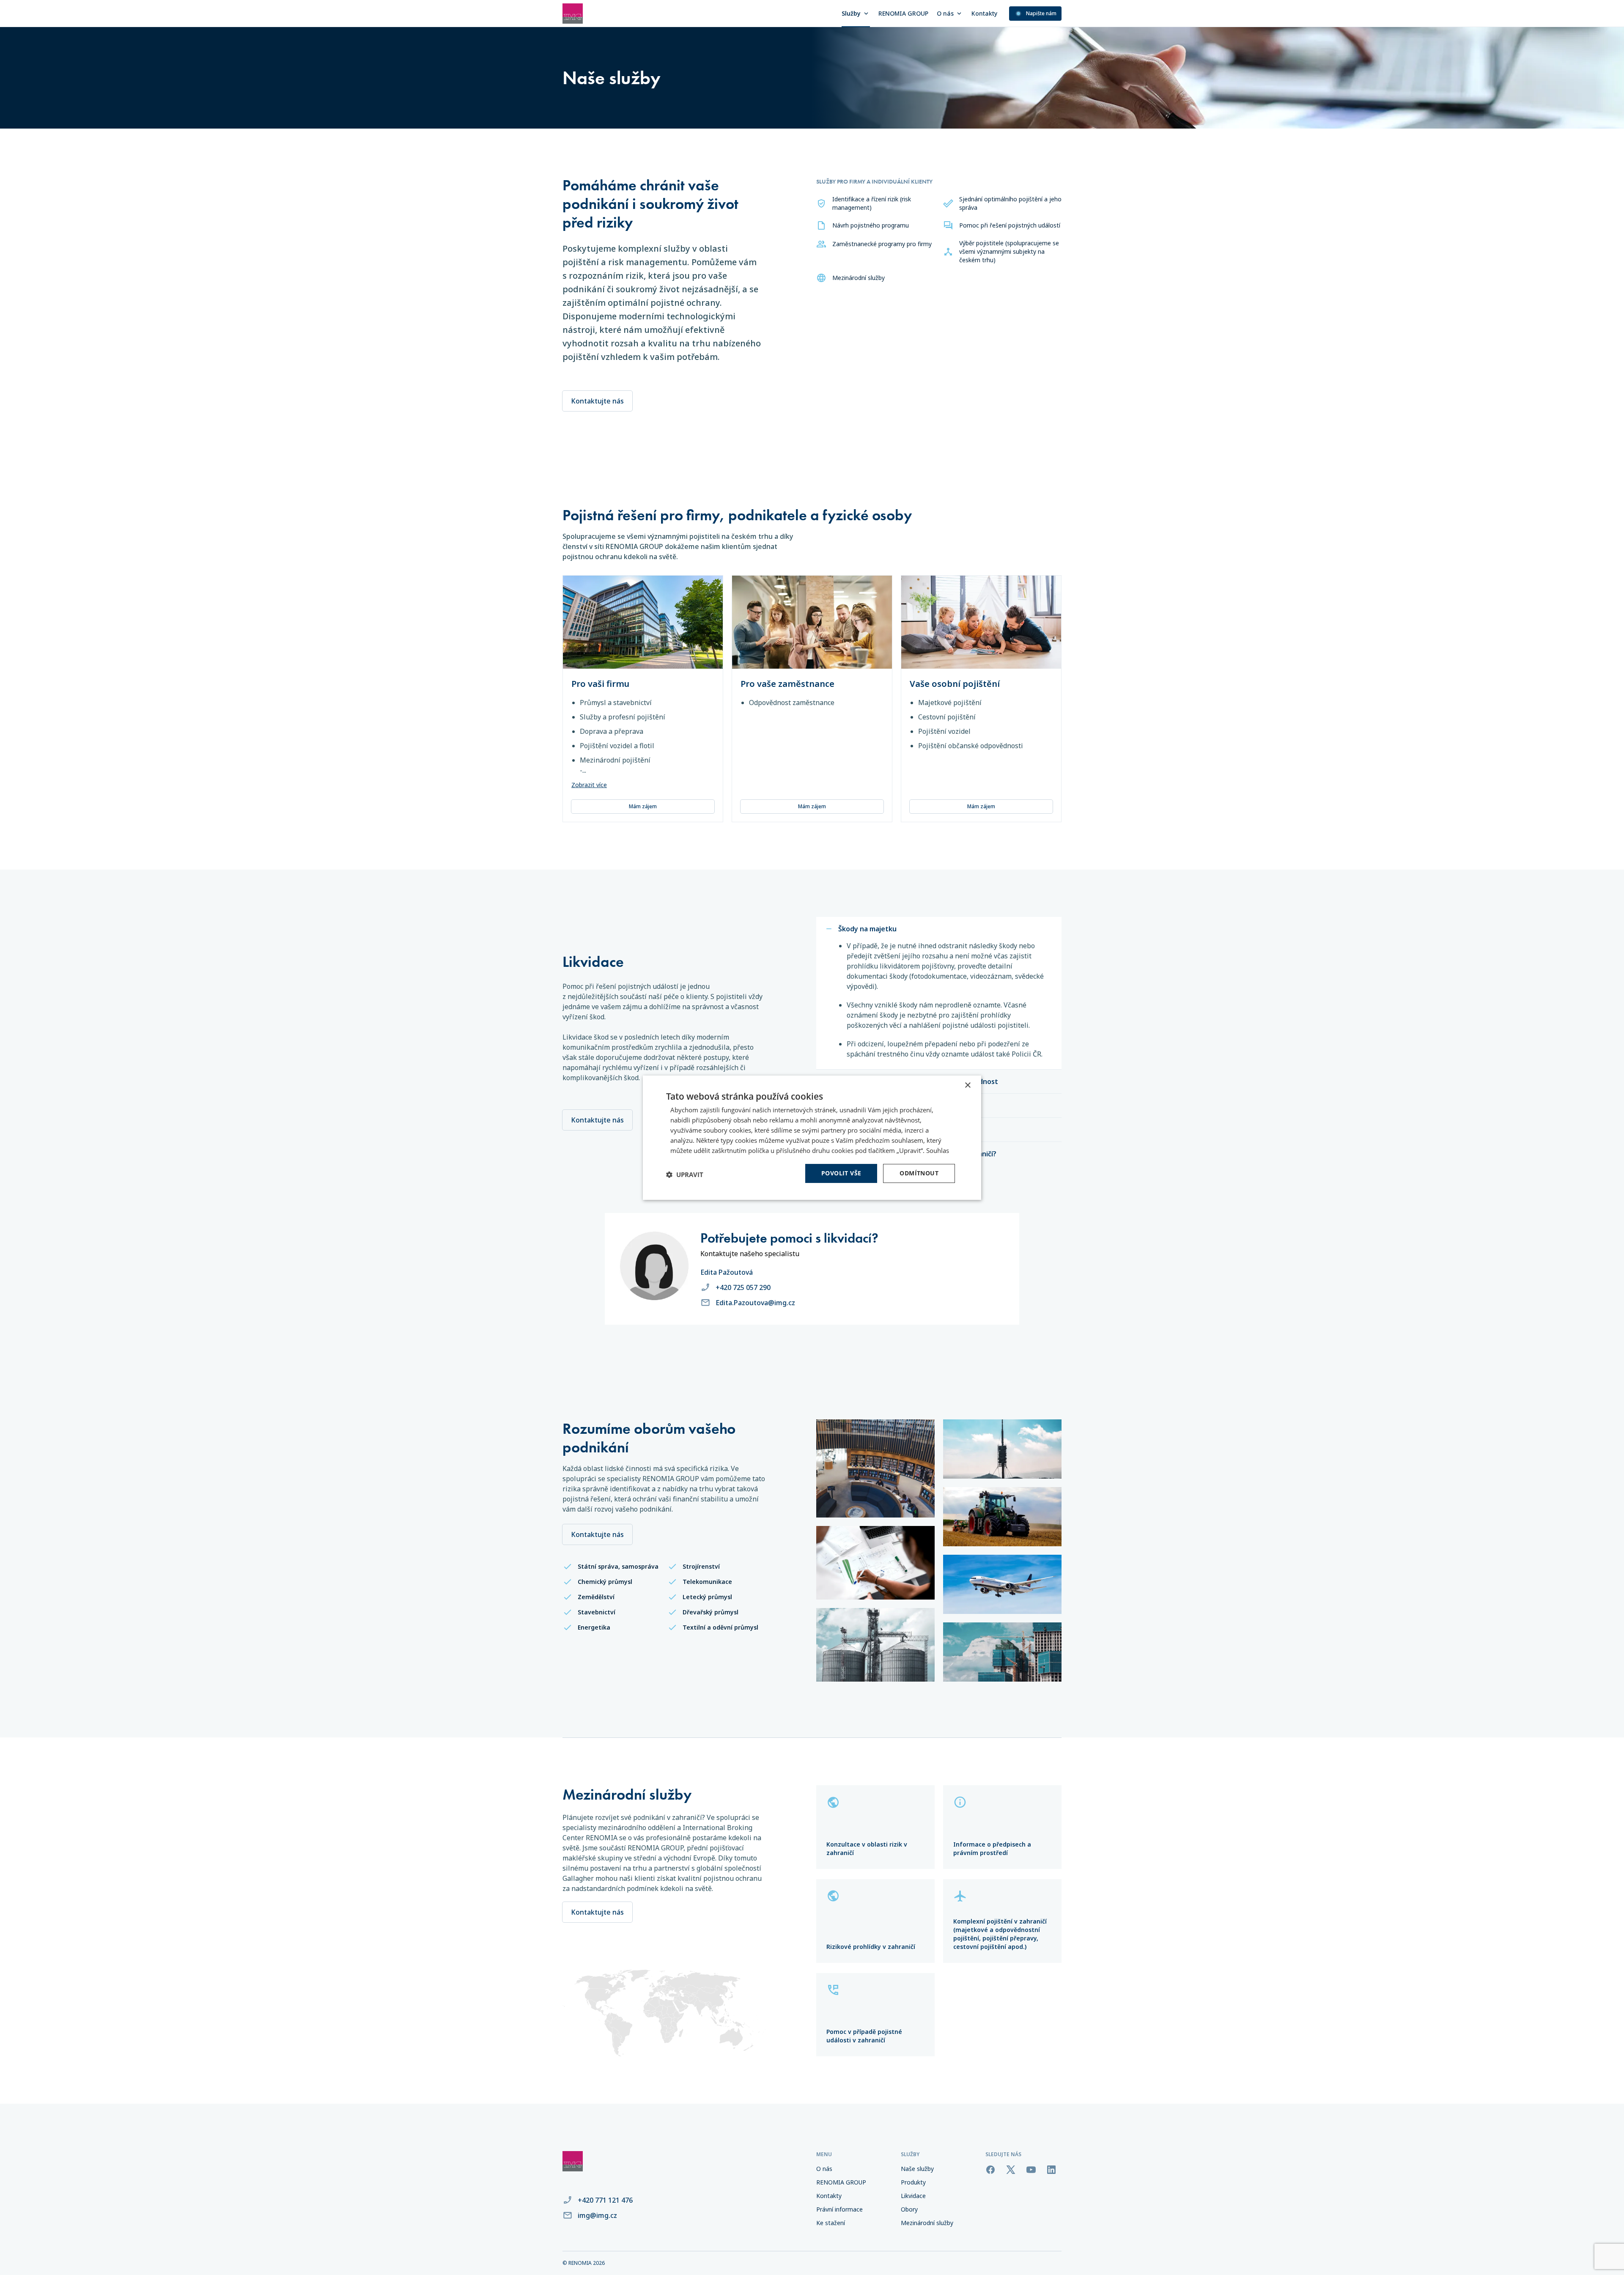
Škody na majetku (867, 929)
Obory (909, 2209)
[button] (685, 1175)
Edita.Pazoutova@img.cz (755, 1303)
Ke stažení (831, 2223)
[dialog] (812, 1137)
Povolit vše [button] (841, 1173)
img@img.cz (597, 2215)
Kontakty (984, 13)
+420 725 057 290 (743, 1287)
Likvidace (913, 2196)
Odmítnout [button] (919, 1173)
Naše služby (917, 2169)
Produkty (913, 2182)
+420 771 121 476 (605, 2200)
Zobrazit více (589, 785)
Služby (851, 13)
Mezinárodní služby (927, 2223)
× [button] (967, 1085)
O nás (945, 13)
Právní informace (839, 2209)
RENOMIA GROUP (903, 13)
